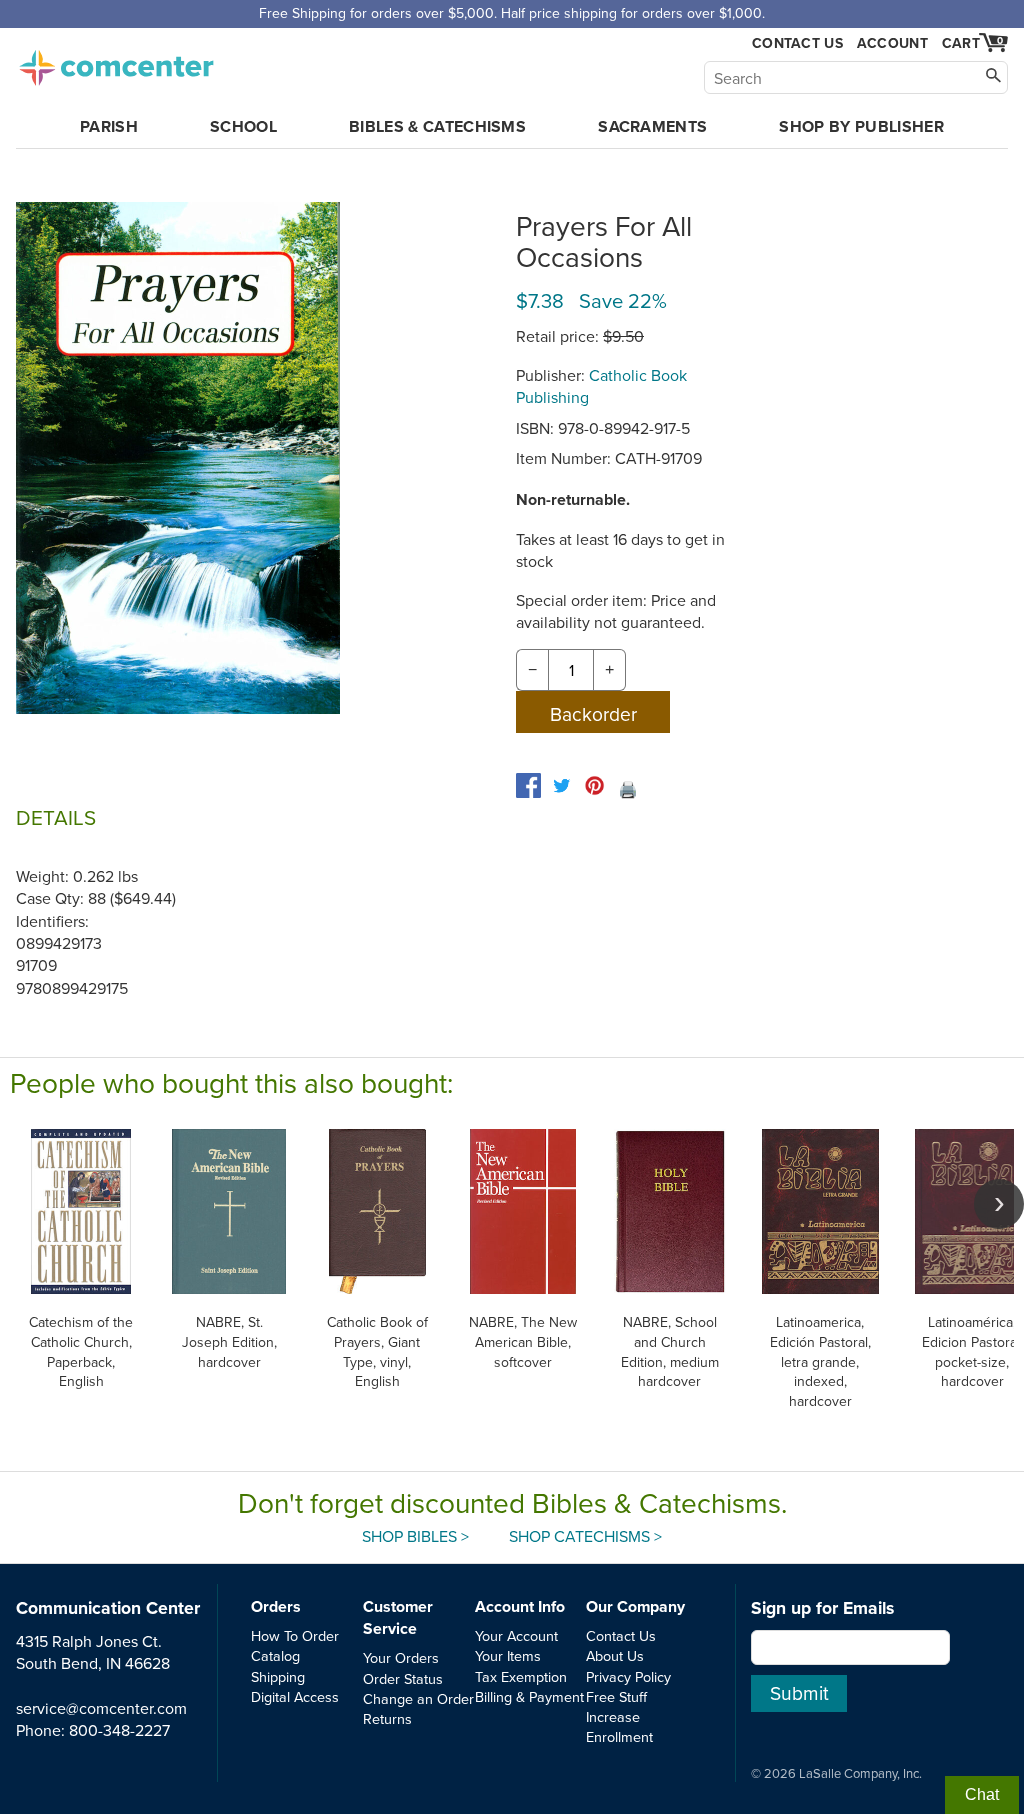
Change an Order (418, 1698)
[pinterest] (594, 785)
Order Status (403, 1678)
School (243, 126)
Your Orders (401, 1657)
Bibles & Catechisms (437, 126)
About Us (615, 1655)
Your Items (508, 1655)
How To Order (295, 1635)
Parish (109, 126)
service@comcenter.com (101, 1708)
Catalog (275, 1655)
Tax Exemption (521, 1676)
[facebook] (528, 785)
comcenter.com (116, 62)
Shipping (278, 1676)
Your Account (516, 1635)
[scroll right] (999, 1204)
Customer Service (398, 1617)
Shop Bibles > (415, 1536)
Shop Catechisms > (585, 1536)
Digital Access (295, 1696)
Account (892, 43)
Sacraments (652, 126)
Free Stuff (616, 1696)
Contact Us (797, 43)
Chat (982, 1794)
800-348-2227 (119, 1730)
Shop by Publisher (861, 126)
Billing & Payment (529, 1696)
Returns (387, 1718)
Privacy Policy (628, 1676)
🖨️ (628, 789)
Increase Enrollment (619, 1726)
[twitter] (561, 785)
